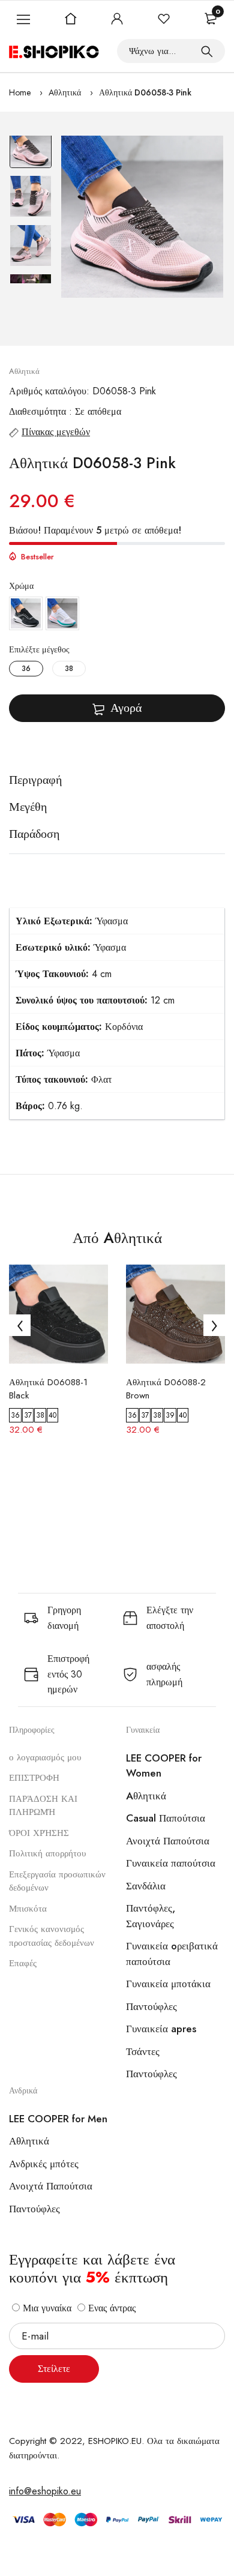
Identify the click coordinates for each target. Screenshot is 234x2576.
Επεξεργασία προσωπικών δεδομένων (57, 1881)
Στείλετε (54, 2369)
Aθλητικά (65, 92)
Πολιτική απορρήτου (47, 1853)
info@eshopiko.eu (45, 2491)
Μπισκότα (28, 1909)
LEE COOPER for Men (58, 2119)
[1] (207, 51)
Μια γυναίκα (46, 2308)
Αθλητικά (29, 2141)
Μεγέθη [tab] (28, 807)
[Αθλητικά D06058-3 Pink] (142, 217)
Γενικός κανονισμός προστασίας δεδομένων (52, 1936)
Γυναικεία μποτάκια (168, 1984)
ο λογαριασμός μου (45, 1757)
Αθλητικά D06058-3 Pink (145, 92)
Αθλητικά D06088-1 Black (48, 1389)
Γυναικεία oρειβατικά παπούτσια (172, 1954)
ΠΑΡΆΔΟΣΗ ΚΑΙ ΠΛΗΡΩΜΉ (43, 1806)
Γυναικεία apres (161, 2029)
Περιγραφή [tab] (35, 780)
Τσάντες (143, 2051)
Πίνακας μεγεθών (56, 432)
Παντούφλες (151, 2006)
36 (26, 669)
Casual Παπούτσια (166, 1818)
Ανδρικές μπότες (44, 2164)
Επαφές (23, 1963)
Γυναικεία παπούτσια (171, 1863)
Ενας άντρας (110, 2308)
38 (69, 669)
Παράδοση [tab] (34, 834)
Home (20, 92)
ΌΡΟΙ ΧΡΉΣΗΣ (39, 1833)
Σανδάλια (146, 1886)
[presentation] (20, 1325)
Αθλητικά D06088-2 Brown (166, 1389)
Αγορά (126, 708)
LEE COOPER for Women (164, 1766)
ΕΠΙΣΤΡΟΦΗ (34, 1778)
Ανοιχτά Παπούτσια (168, 1841)
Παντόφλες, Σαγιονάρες (151, 1916)
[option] (31, 150)
